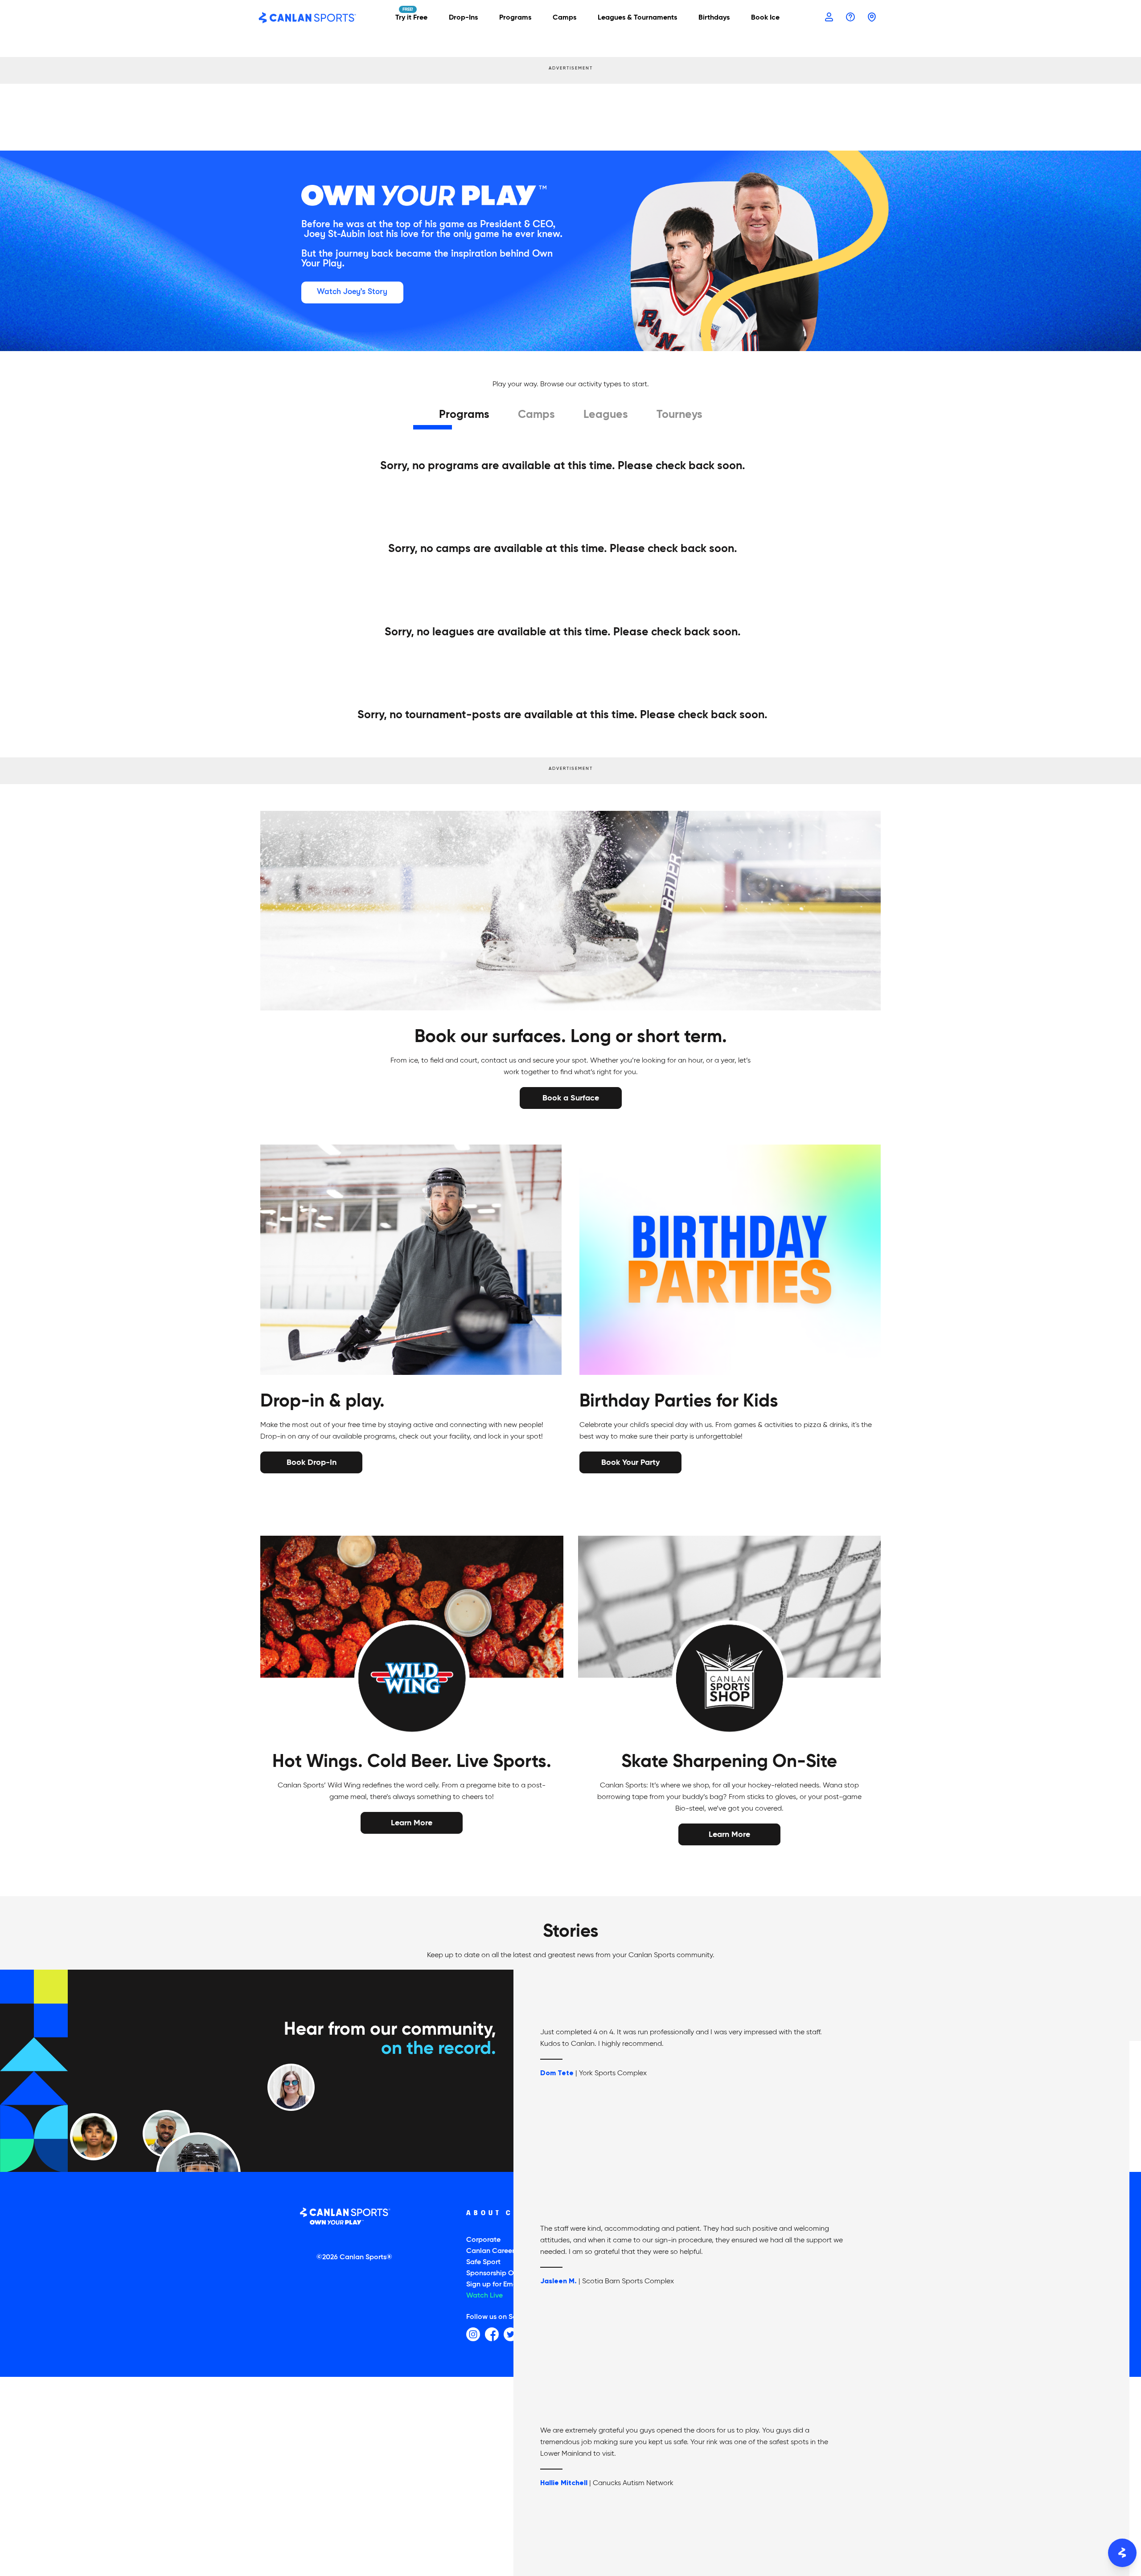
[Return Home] (308, 18)
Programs (464, 415)
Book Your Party (630, 1461)
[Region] (872, 17)
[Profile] (829, 17)
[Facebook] (492, 2334)
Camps (536, 415)
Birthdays (714, 18)
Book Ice (765, 18)
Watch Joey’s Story (352, 291)
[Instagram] (473, 2334)
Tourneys (679, 415)
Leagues (606, 415)
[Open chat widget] (1122, 2553)
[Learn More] (412, 1823)
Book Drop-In (312, 1461)
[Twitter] (511, 2334)
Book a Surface (571, 1097)
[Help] (850, 17)
